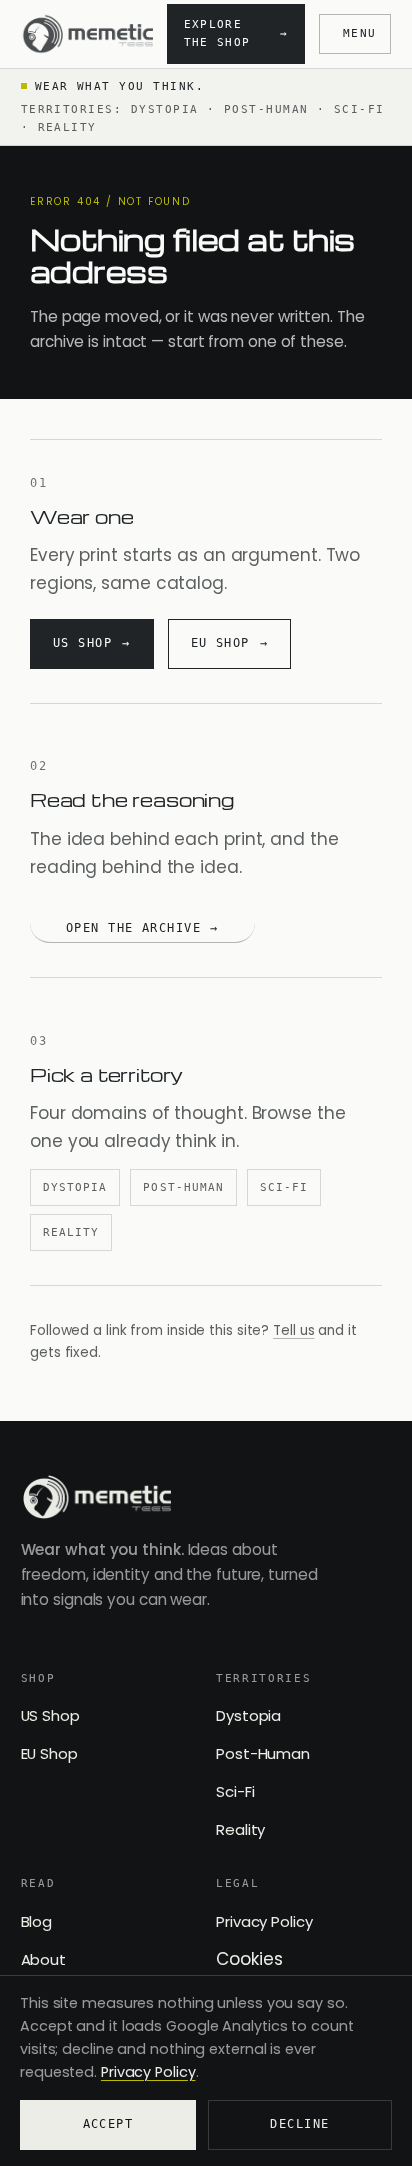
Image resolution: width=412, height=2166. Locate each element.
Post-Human (183, 1187)
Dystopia (75, 1187)
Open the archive (133, 928)
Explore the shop (236, 33)
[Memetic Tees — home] (87, 34)
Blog (37, 1921)
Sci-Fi (284, 1187)
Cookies (249, 1959)
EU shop (220, 643)
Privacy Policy (264, 1921)
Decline (299, 2124)
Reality (71, 1232)
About (44, 1959)
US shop (82, 643)
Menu (359, 33)
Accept (108, 2124)
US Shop (50, 1715)
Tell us (293, 1330)
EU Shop (49, 1753)
